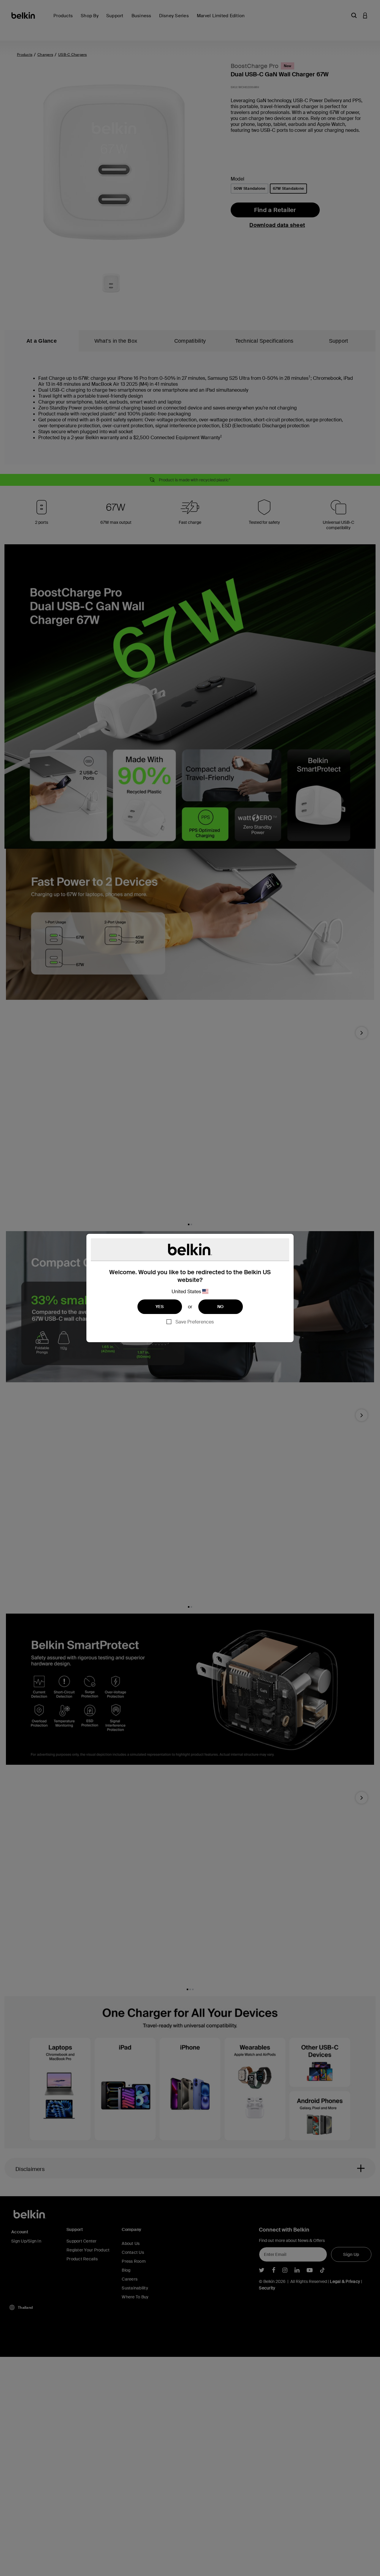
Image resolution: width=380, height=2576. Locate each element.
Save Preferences (195, 1322)
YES (160, 1307)
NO (221, 1307)
